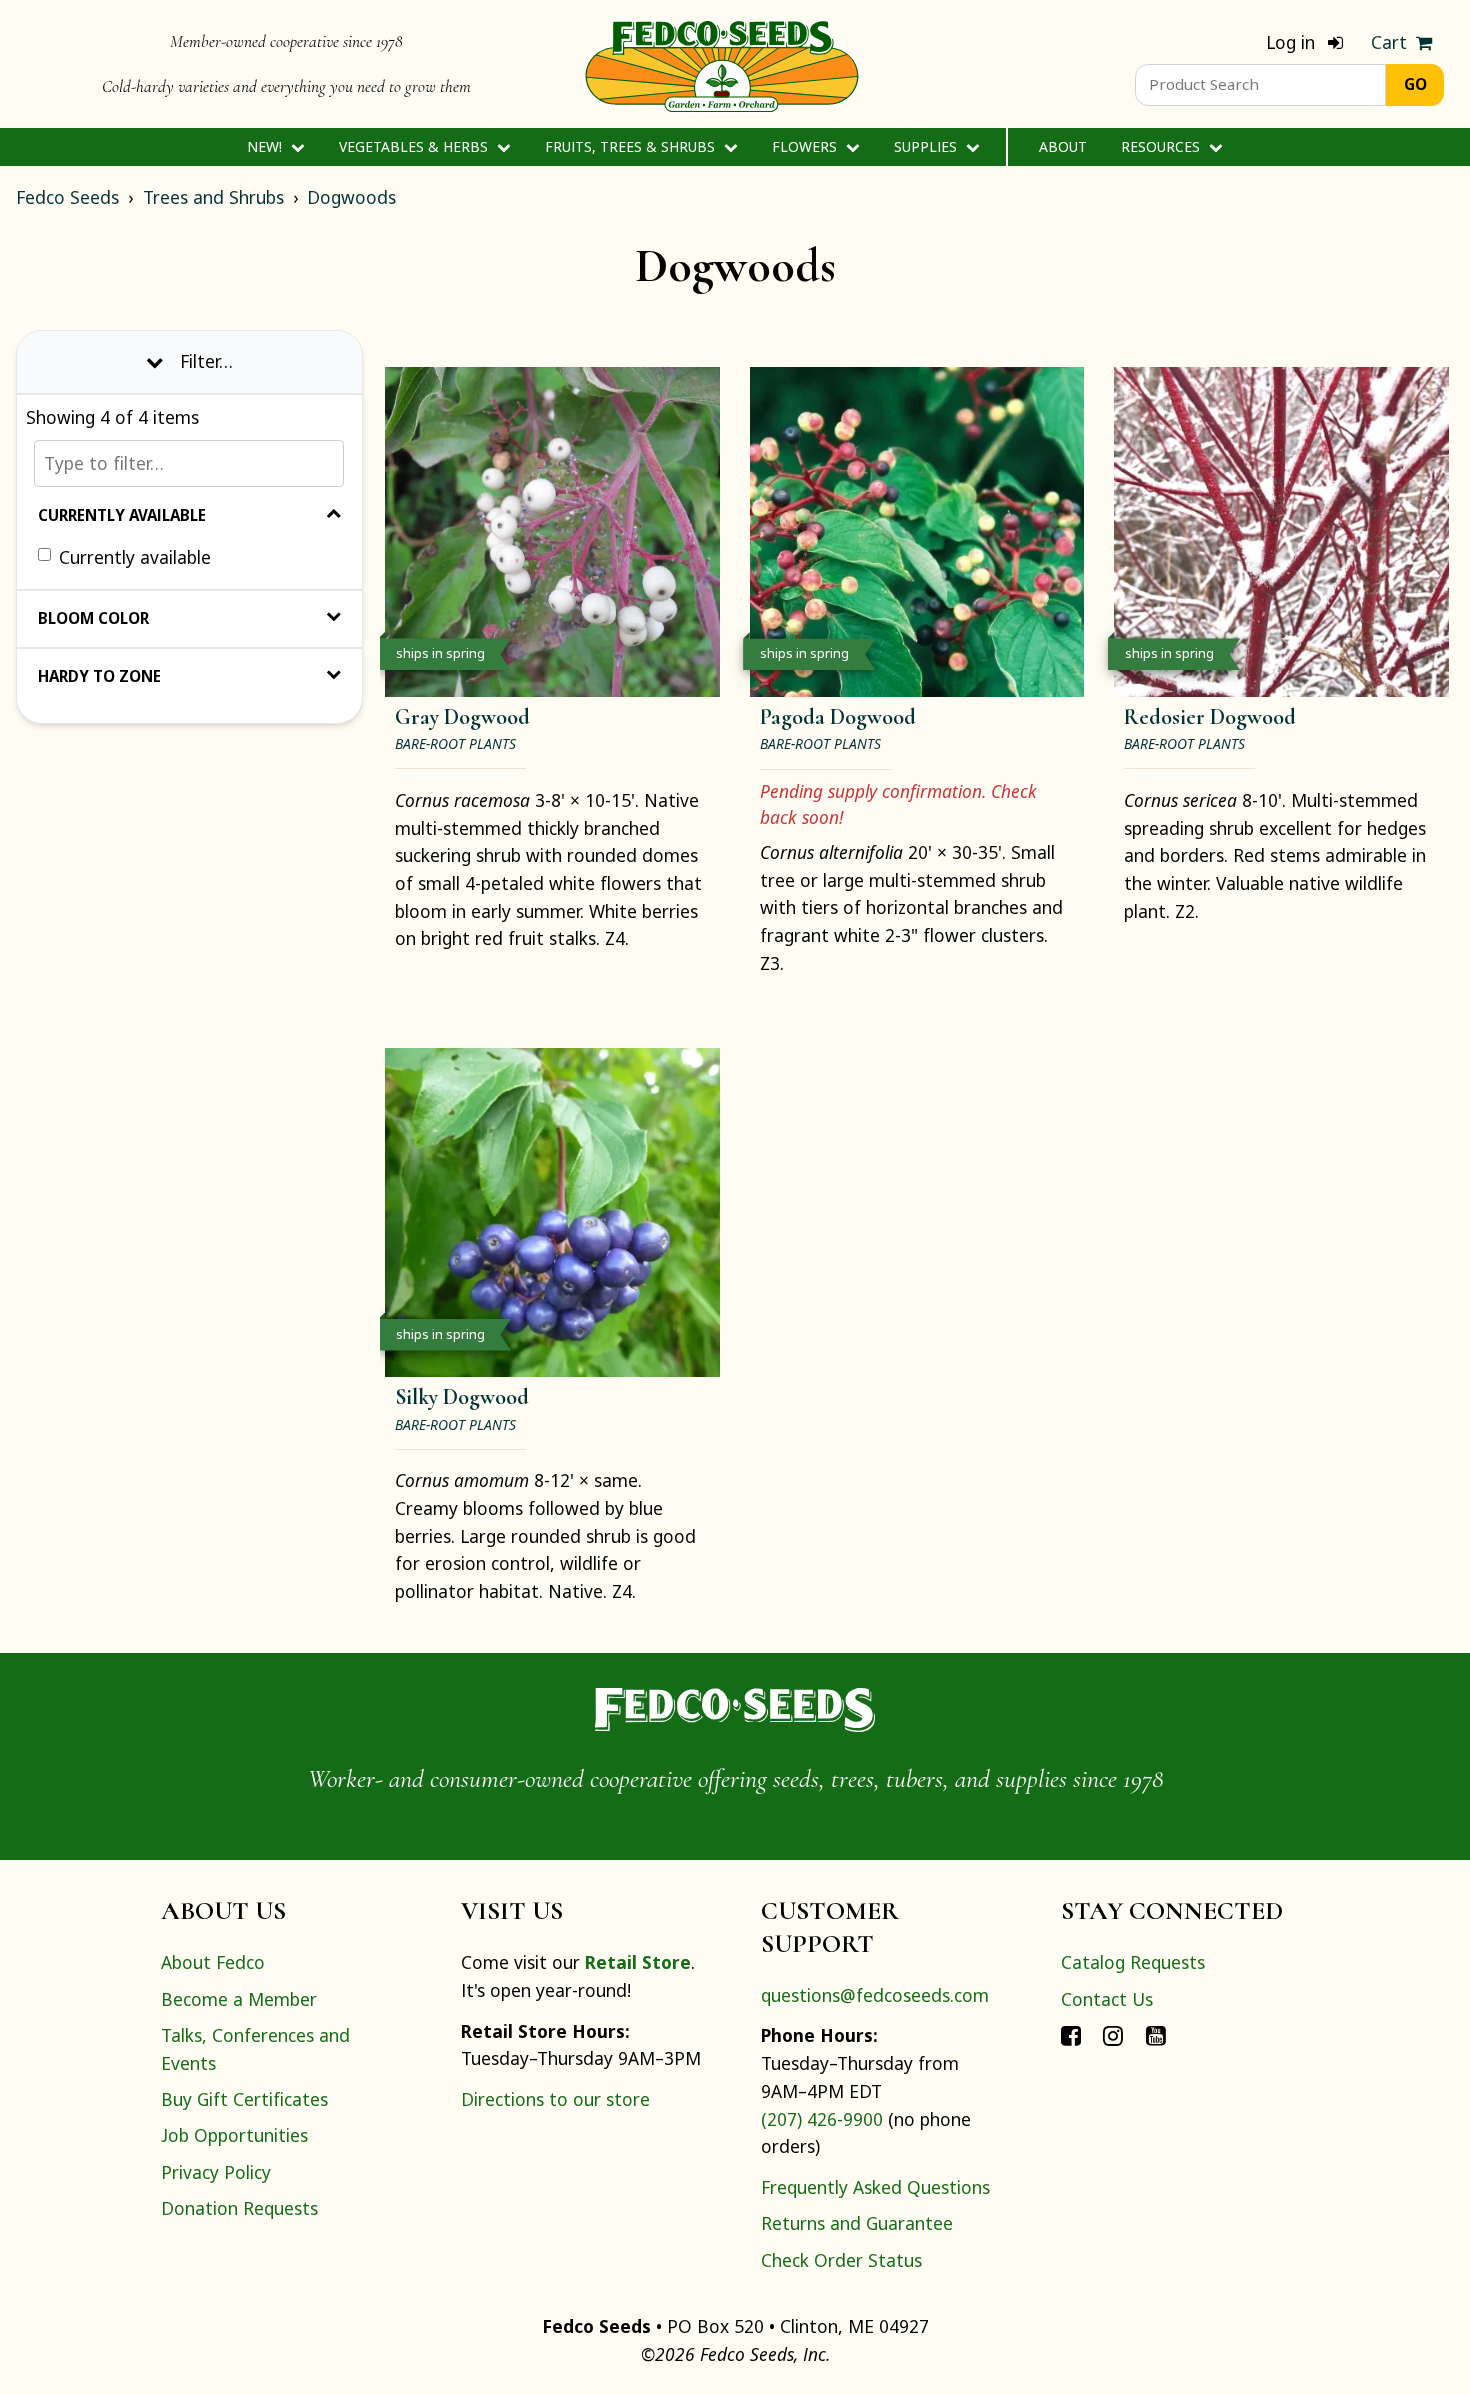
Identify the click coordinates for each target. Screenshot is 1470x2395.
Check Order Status (841, 2260)
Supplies (927, 146)
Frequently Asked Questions (875, 2187)
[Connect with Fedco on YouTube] (1156, 2035)
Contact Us (1107, 1999)
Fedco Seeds (67, 197)
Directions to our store (555, 2099)
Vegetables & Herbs (415, 146)
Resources (1162, 146)
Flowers (806, 146)
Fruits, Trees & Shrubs (632, 146)
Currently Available (122, 515)
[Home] (722, 64)
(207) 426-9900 (822, 2119)
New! (266, 146)
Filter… (206, 361)
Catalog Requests (1133, 1962)
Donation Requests (239, 2208)
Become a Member (239, 1999)
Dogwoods (351, 197)
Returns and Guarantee (857, 2223)
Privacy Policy (216, 2172)
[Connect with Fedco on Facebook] (1071, 2035)
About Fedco (213, 1962)
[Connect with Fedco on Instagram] (1113, 2035)
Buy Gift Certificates (244, 2099)
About (1063, 146)
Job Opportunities (234, 2135)
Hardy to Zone (99, 676)
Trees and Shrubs (213, 197)
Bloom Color (93, 618)
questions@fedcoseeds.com (875, 1995)
